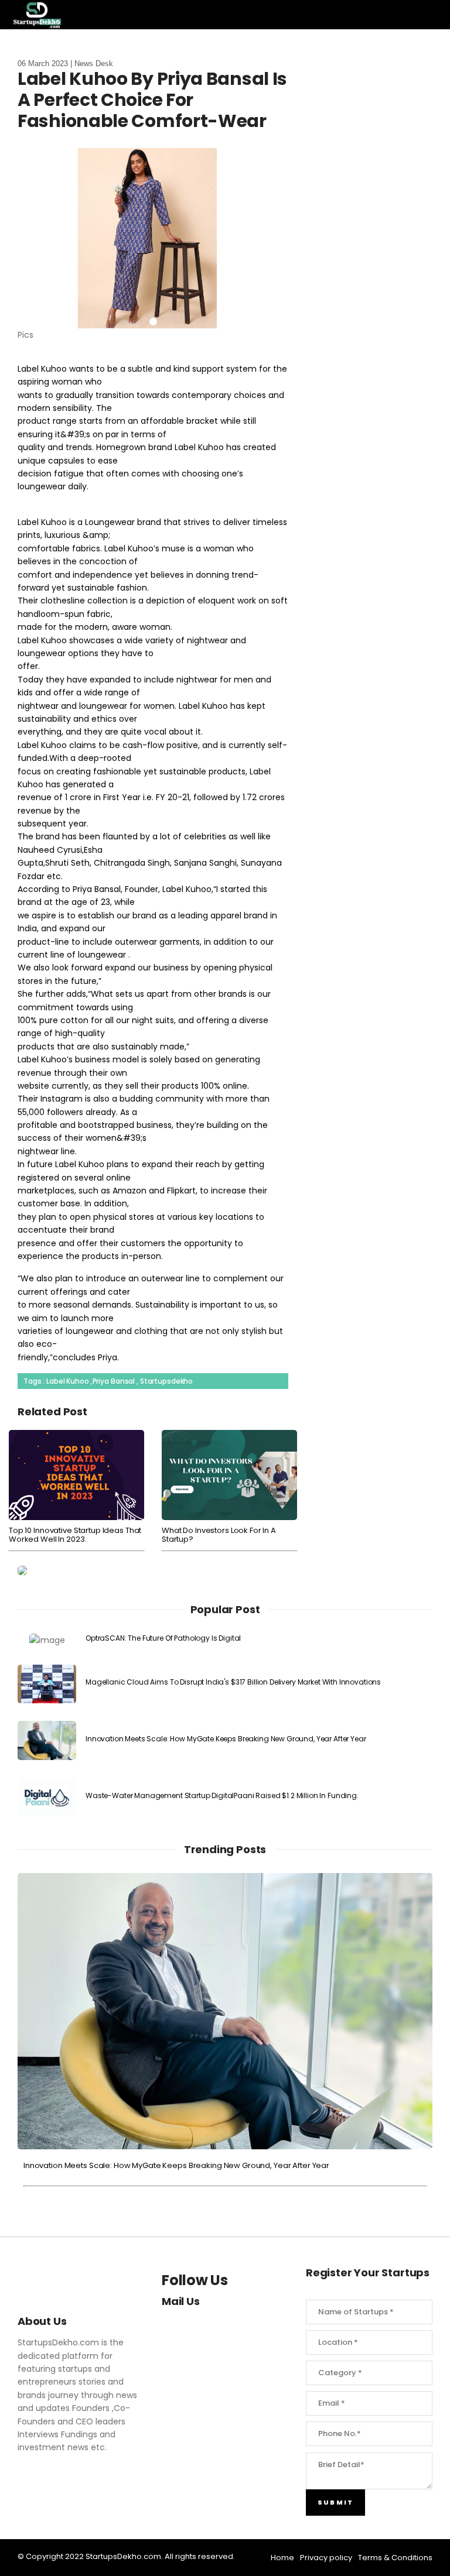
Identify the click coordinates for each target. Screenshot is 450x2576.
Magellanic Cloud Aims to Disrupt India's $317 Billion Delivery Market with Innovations (233, 1682)
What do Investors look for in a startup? (219, 1535)
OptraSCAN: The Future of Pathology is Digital (163, 1638)
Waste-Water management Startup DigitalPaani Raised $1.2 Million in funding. (222, 1795)
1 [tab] (153, 322)
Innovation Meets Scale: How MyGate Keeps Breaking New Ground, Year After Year (226, 1739)
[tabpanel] (153, 245)
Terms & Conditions (395, 2558)
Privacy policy (326, 2558)
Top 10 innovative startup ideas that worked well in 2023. (75, 1535)
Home (282, 2558)
